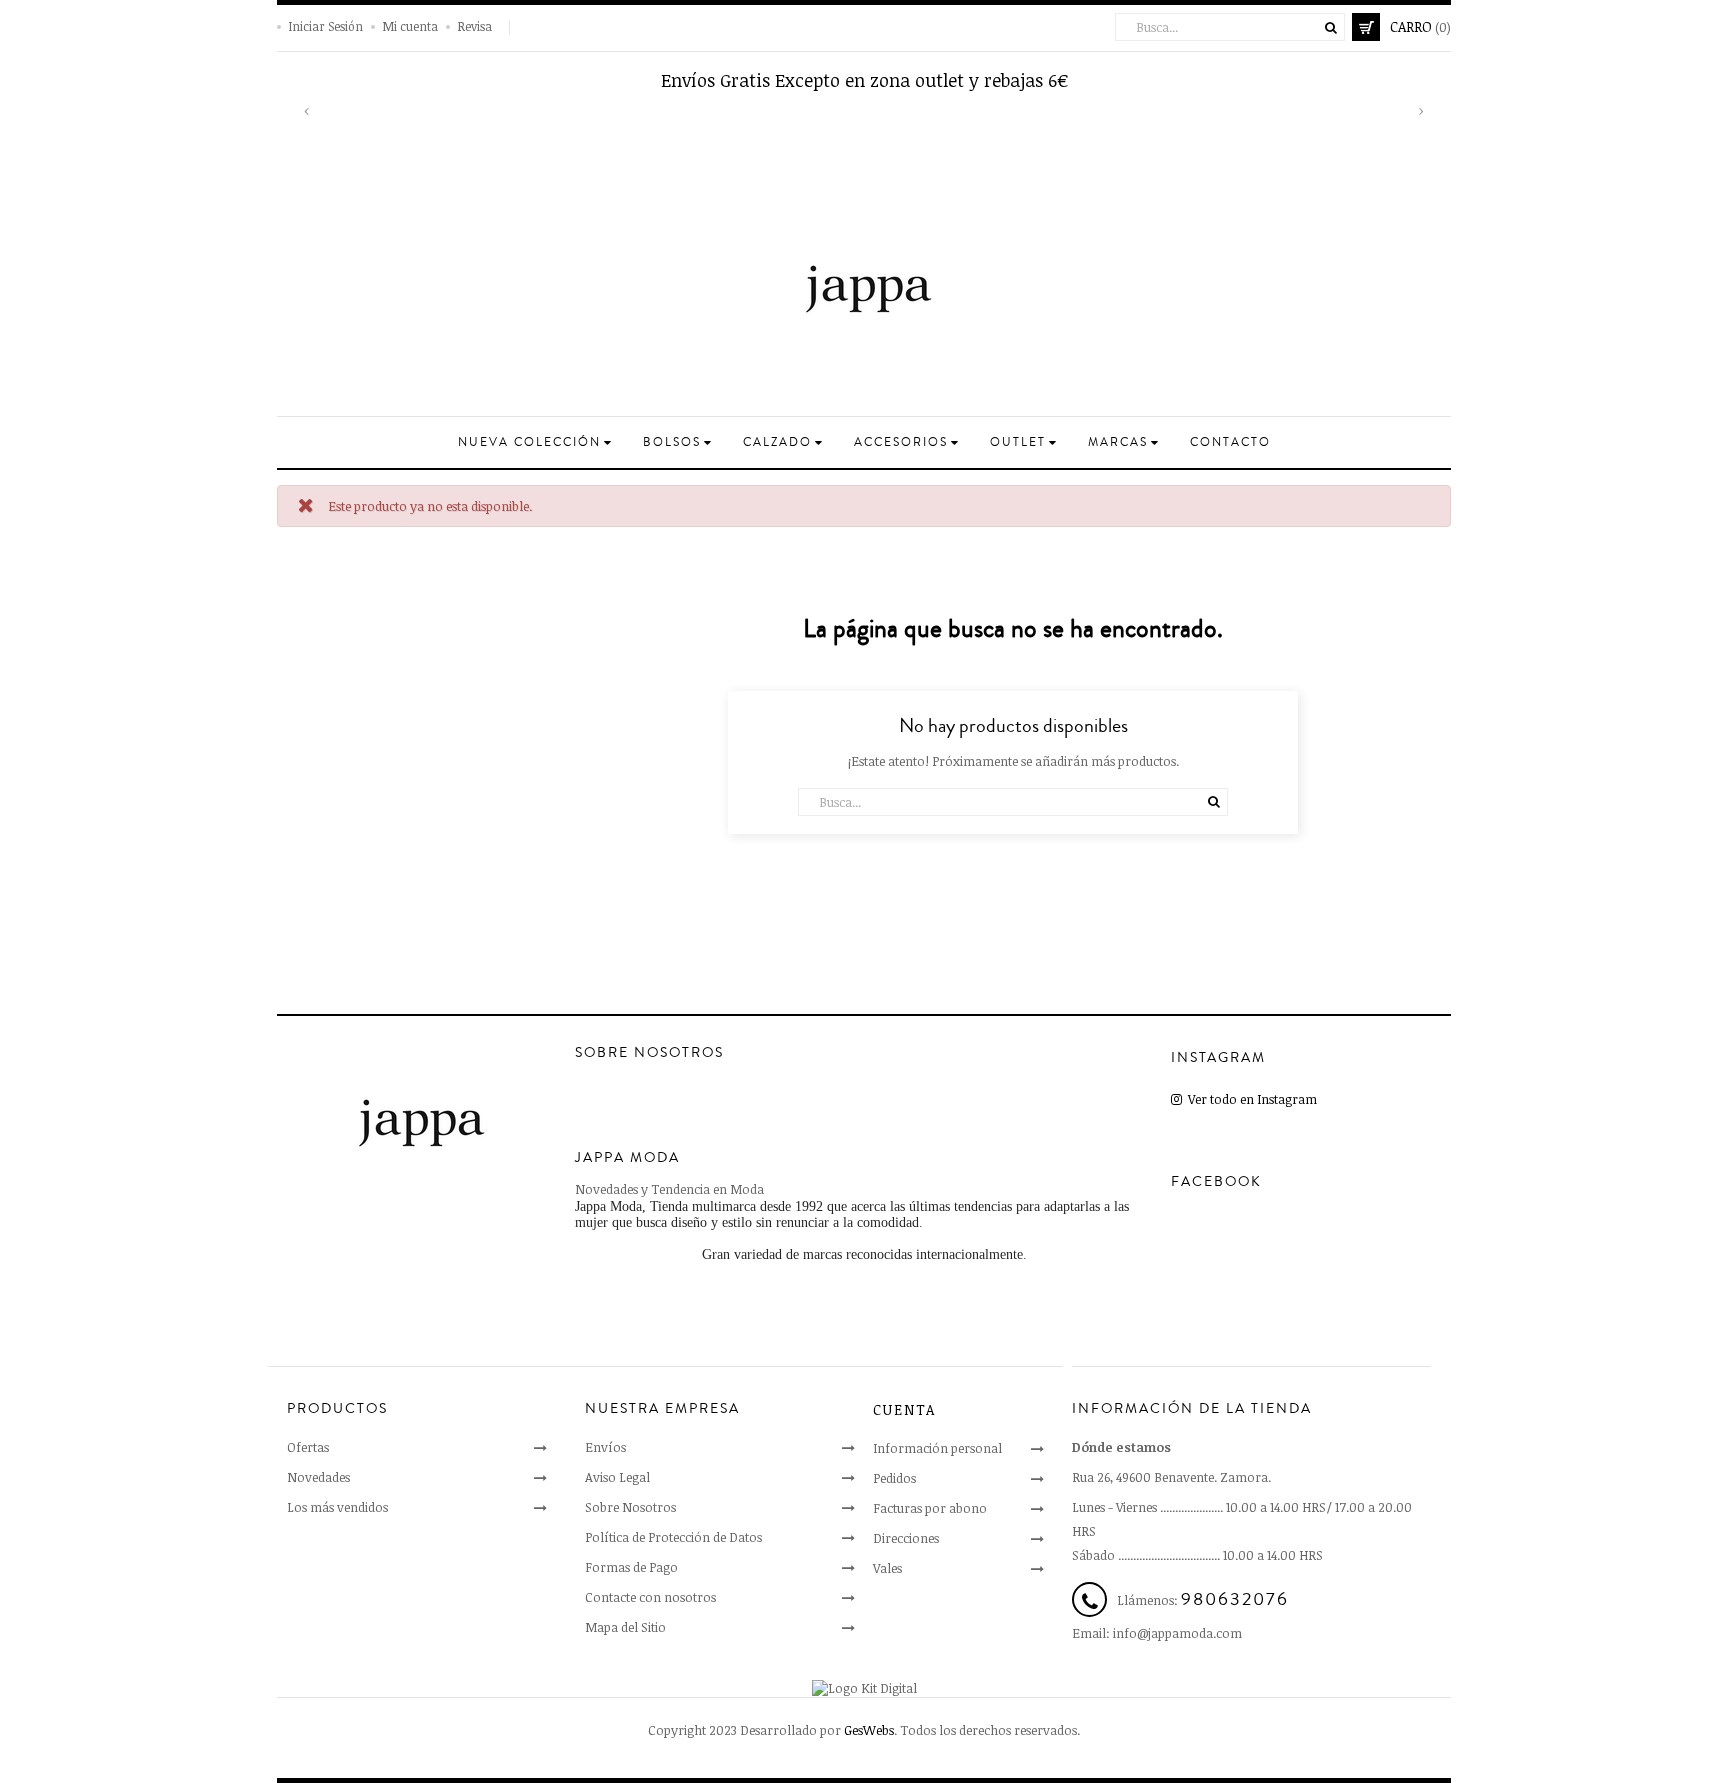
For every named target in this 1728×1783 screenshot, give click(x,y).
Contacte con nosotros (650, 1597)
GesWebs (869, 1730)
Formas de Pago (631, 1567)
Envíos (605, 1447)
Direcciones (906, 1538)
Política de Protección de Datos (673, 1537)
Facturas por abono (930, 1508)
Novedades (318, 1477)
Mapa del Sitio (625, 1627)
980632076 (1235, 1599)
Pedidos (894, 1478)
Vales (887, 1568)
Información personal (937, 1448)
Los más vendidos (337, 1507)
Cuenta (904, 1409)
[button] (307, 122)
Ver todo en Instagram (1249, 1099)
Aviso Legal (617, 1477)
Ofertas (308, 1447)
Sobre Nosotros (630, 1507)
